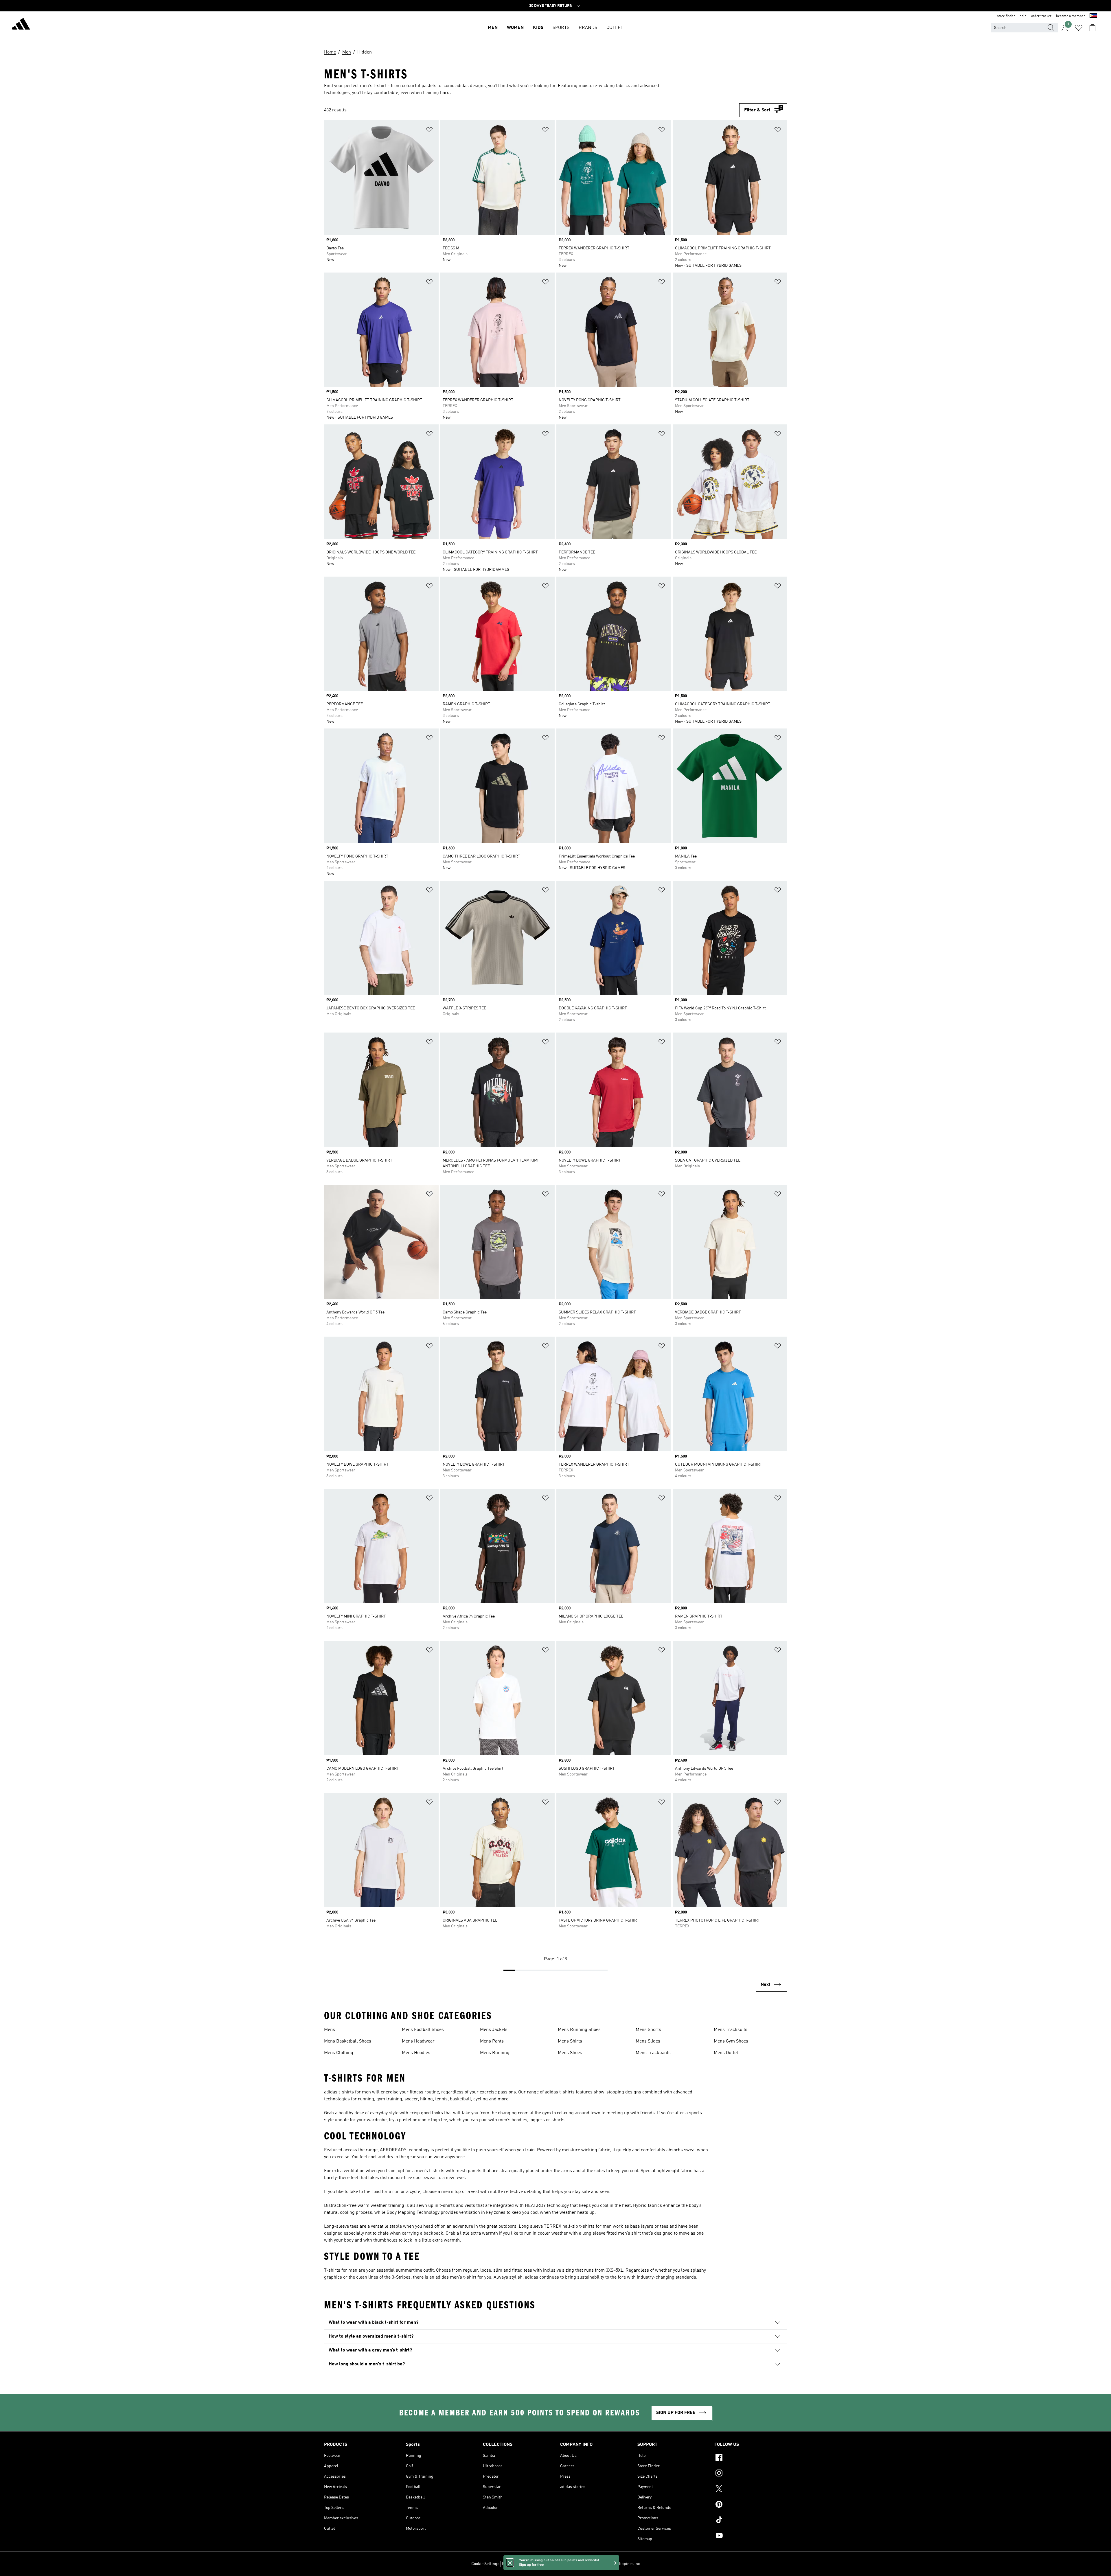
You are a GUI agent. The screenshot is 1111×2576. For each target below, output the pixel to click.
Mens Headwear (418, 2041)
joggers (537, 2120)
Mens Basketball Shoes (348, 2041)
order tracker (1041, 16)
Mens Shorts (648, 2030)
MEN (493, 28)
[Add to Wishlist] (429, 131)
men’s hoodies (513, 2120)
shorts (558, 2120)
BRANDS (588, 28)
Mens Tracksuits (731, 2030)
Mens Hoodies (416, 2053)
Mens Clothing (339, 2053)
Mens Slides (648, 2041)
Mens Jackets (494, 2030)
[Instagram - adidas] (751, 2474)
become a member (1070, 16)
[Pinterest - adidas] (751, 2505)
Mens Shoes (570, 2053)
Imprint (578, 2564)
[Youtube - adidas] (751, 2536)
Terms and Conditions (549, 2564)
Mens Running (495, 2053)
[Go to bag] (1092, 28)
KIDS (538, 28)
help (1023, 16)
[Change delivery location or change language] (1093, 16)
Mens (330, 2030)
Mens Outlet (726, 2053)
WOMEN (515, 28)
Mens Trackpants (653, 2053)
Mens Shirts (570, 2041)
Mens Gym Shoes (731, 2041)
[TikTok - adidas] (751, 2521)
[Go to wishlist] (1079, 28)
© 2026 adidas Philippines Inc (614, 2564)
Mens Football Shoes (423, 2030)
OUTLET (615, 28)
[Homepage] (21, 25)
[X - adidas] (751, 2489)
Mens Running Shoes (579, 2030)
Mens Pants (492, 2041)
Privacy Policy (514, 2564)
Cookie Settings (485, 2564)
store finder (1006, 16)
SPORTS (561, 28)
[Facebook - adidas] (751, 2458)
